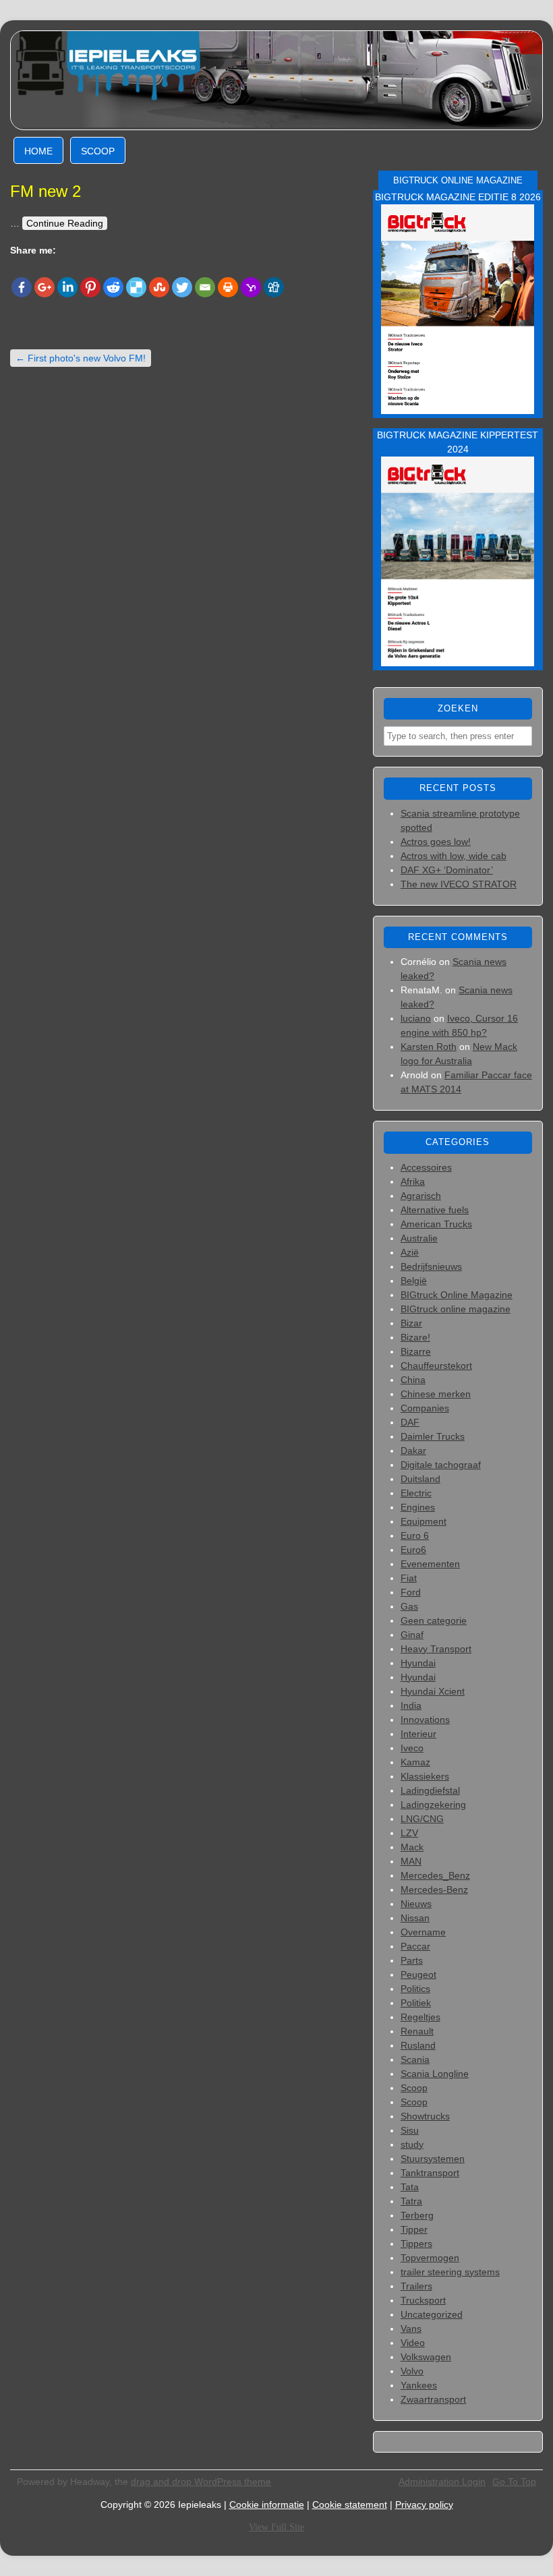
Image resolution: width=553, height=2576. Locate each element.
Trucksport (423, 2300)
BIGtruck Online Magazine (457, 1295)
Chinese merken (436, 1394)
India (411, 1705)
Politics (415, 1989)
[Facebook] (22, 287)
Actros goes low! (436, 842)
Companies (425, 1408)
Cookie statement (350, 2505)
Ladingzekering (433, 1805)
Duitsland (420, 1479)
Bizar (411, 1323)
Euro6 (413, 1550)
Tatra (411, 2201)
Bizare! (415, 1337)
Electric (416, 1493)
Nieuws (416, 1904)
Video (413, 2343)
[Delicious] (136, 287)
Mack (412, 1847)
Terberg (417, 2215)
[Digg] (274, 287)
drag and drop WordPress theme (201, 2482)
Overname (423, 1932)
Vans (411, 2329)
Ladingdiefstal (430, 1790)
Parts (412, 1960)
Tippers (416, 2244)
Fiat (409, 1578)
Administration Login (442, 2482)
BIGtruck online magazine (456, 1309)
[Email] (205, 287)
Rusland (418, 2045)
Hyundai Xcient (433, 1691)
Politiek (416, 2003)
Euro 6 (415, 1535)
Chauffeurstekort (436, 1366)
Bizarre (416, 1351)
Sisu (410, 2130)
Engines (418, 1507)
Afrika (413, 1181)
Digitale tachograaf (441, 1465)
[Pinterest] (90, 287)
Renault (417, 2031)
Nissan (415, 1918)
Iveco (412, 1748)
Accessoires (426, 1167)
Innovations (425, 1720)
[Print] (228, 287)
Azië (410, 1252)
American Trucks (436, 1224)
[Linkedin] (67, 287)
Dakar (413, 1451)
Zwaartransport (433, 2399)
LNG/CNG (422, 1819)
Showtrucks (425, 2116)
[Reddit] (113, 287)
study (412, 2144)
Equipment (424, 1521)
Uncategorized (432, 2314)
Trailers (416, 2286)
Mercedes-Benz (434, 1890)
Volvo (412, 2371)
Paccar (415, 1946)
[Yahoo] (251, 287)
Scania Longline (435, 2074)
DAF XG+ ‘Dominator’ (447, 870)
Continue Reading (65, 223)
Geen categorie (434, 1620)
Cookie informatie (267, 2505)
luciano (416, 1018)
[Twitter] (182, 287)
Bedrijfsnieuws (431, 1266)
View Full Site (276, 2527)
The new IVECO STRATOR (459, 884)
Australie (419, 1238)
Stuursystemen (433, 2159)
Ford (411, 1592)
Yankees (419, 2385)
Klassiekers (425, 1776)
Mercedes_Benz (435, 1875)
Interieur (418, 1734)
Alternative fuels (435, 1210)
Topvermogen (430, 2258)
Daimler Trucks (433, 1436)
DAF (410, 1422)
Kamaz (415, 1762)
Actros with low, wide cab (454, 856)
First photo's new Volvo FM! (81, 358)
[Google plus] (45, 287)
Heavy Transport (436, 1649)
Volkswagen (426, 2357)
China (413, 1380)
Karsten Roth (429, 1047)
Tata (410, 2187)
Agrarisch (421, 1196)
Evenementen (430, 1564)
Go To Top (514, 2482)
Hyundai (418, 1663)
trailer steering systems (450, 2272)
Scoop (98, 151)
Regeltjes (420, 2017)
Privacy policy (424, 2505)
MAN (411, 1861)
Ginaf (412, 1635)
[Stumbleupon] (159, 287)
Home (38, 151)
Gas (409, 1606)
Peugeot (418, 1974)
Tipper (414, 2229)
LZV (409, 1833)
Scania (415, 2059)
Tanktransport (430, 2173)
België (414, 1281)
